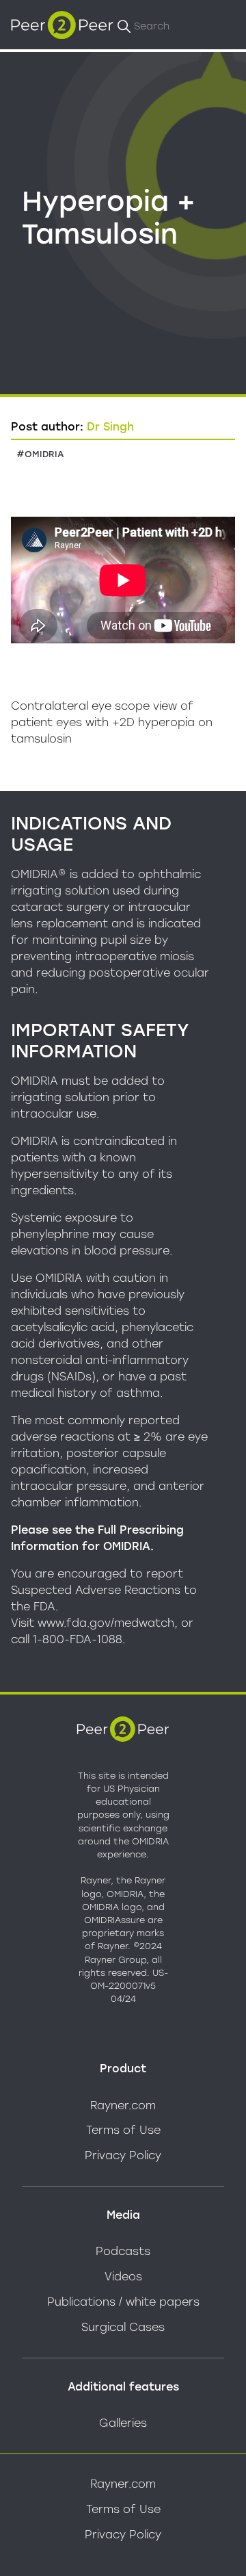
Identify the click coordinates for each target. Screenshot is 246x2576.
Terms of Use (123, 2130)
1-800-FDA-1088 (78, 1639)
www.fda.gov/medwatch (106, 1623)
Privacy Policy (123, 2155)
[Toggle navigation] (221, 25)
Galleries (123, 2423)
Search (152, 26)
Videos (123, 2277)
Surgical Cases (123, 2327)
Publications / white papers (123, 2302)
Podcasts (123, 2251)
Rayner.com (123, 2105)
